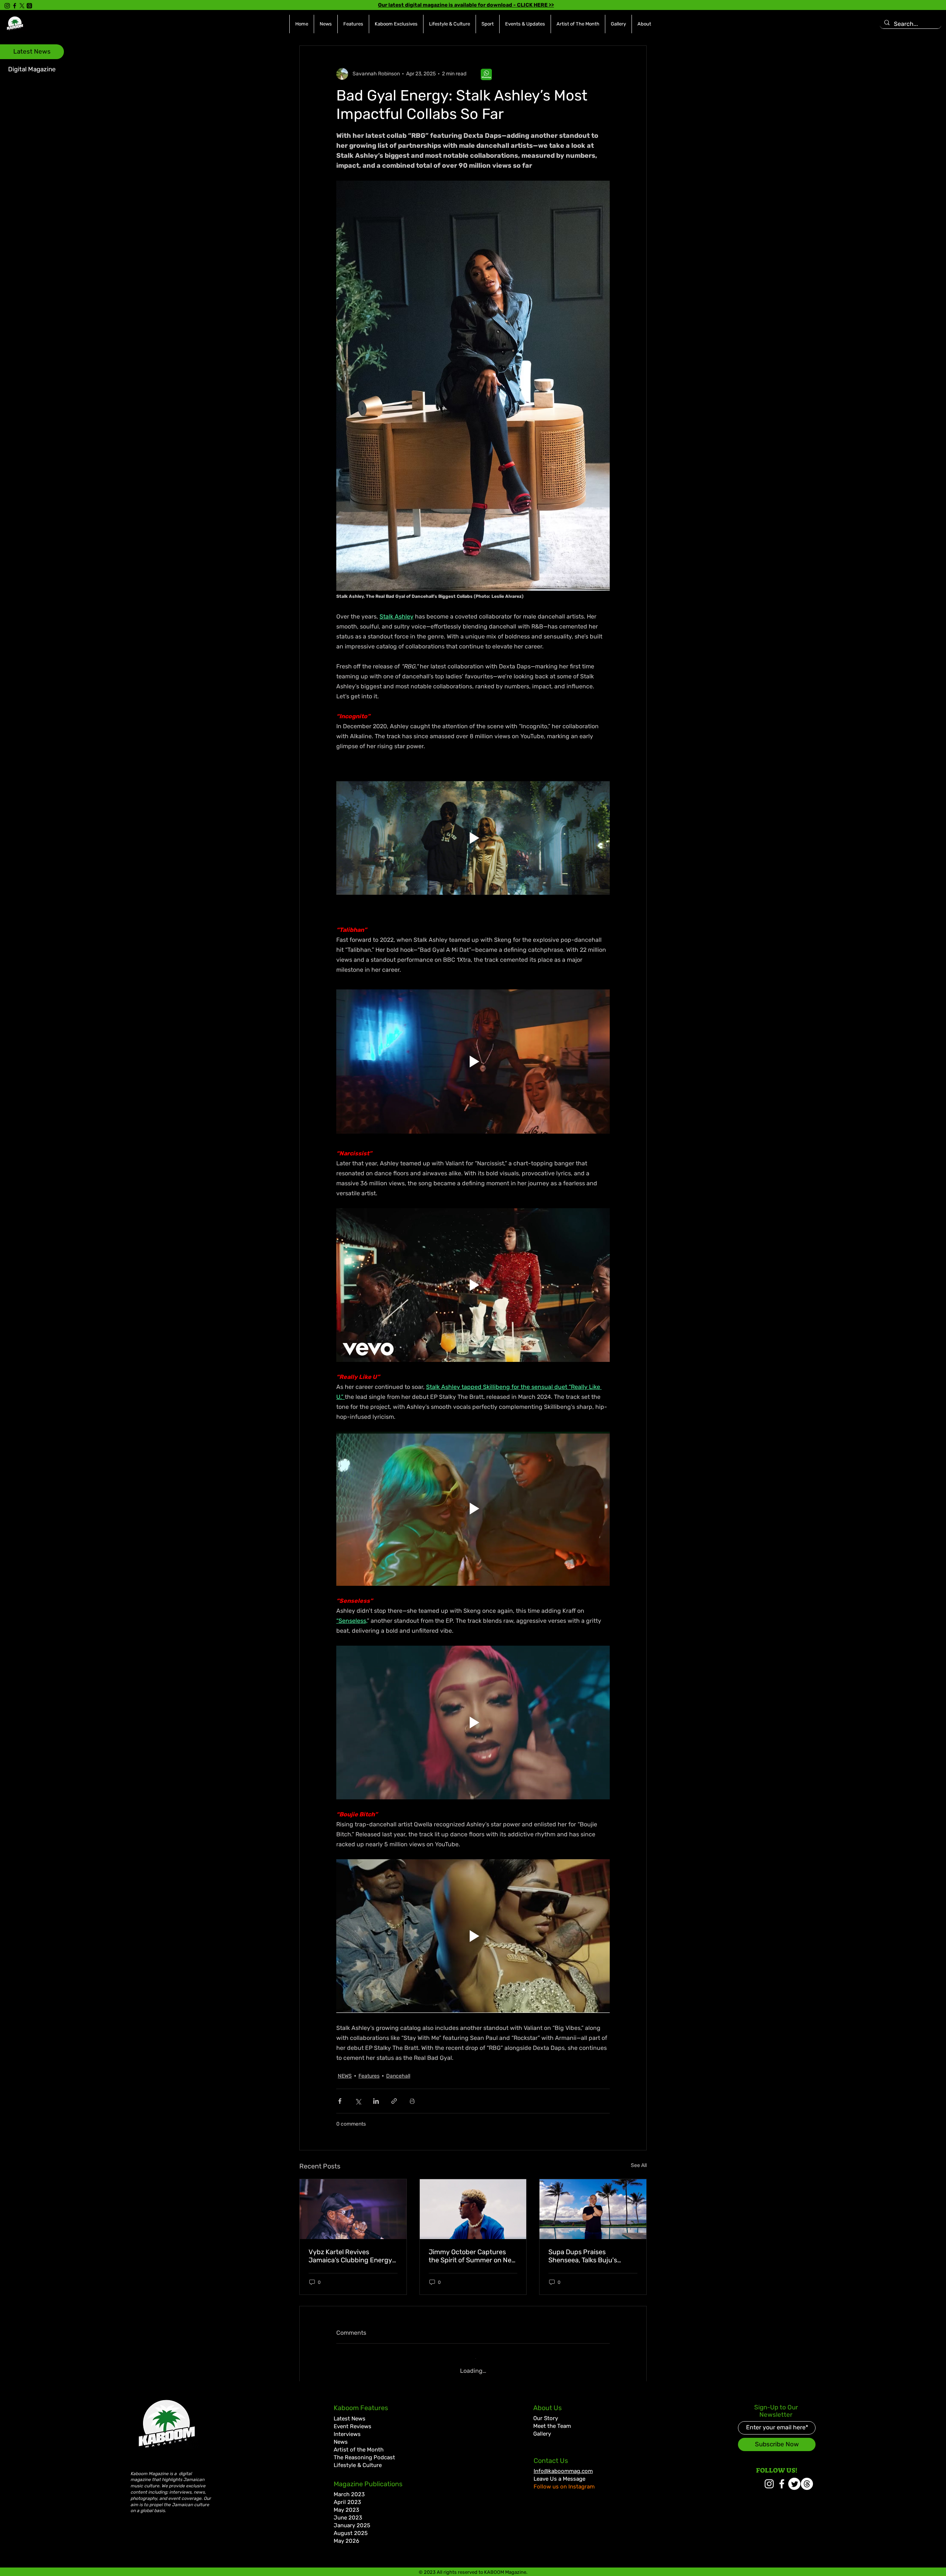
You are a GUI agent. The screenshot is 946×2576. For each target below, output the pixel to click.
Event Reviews (353, 2420)
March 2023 (349, 2488)
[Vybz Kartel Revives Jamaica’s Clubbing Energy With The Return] (353, 2209)
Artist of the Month (359, 2444)
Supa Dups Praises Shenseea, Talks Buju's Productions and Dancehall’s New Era (592, 2256)
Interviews (347, 2428)
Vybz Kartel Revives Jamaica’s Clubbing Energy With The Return (350, 2256)
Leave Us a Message (559, 2473)
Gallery (542, 2428)
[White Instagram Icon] (769, 2478)
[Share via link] (394, 2101)
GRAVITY (490, 2572)
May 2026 (346, 2535)
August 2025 (351, 2527)
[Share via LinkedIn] (376, 2101)
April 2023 (347, 2496)
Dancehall (398, 2076)
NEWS (345, 2076)
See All (639, 2165)
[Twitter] (794, 2478)
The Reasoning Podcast (364, 2451)
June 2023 (348, 2512)
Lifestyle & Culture (358, 2459)
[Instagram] (7, 6)
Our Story (546, 2412)
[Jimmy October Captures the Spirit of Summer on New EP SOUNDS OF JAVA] (473, 2209)
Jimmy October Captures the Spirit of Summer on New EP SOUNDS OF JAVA (473, 2256)
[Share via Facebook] (340, 2101)
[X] (22, 6)
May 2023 (346, 2504)
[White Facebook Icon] (782, 2478)
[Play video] (473, 838)
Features (369, 2076)
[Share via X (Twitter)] (358, 2101)
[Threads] (29, 6)
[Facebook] (15, 6)
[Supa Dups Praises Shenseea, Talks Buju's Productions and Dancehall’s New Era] (593, 2209)
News (341, 2436)
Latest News (350, 2413)
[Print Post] (412, 2101)
